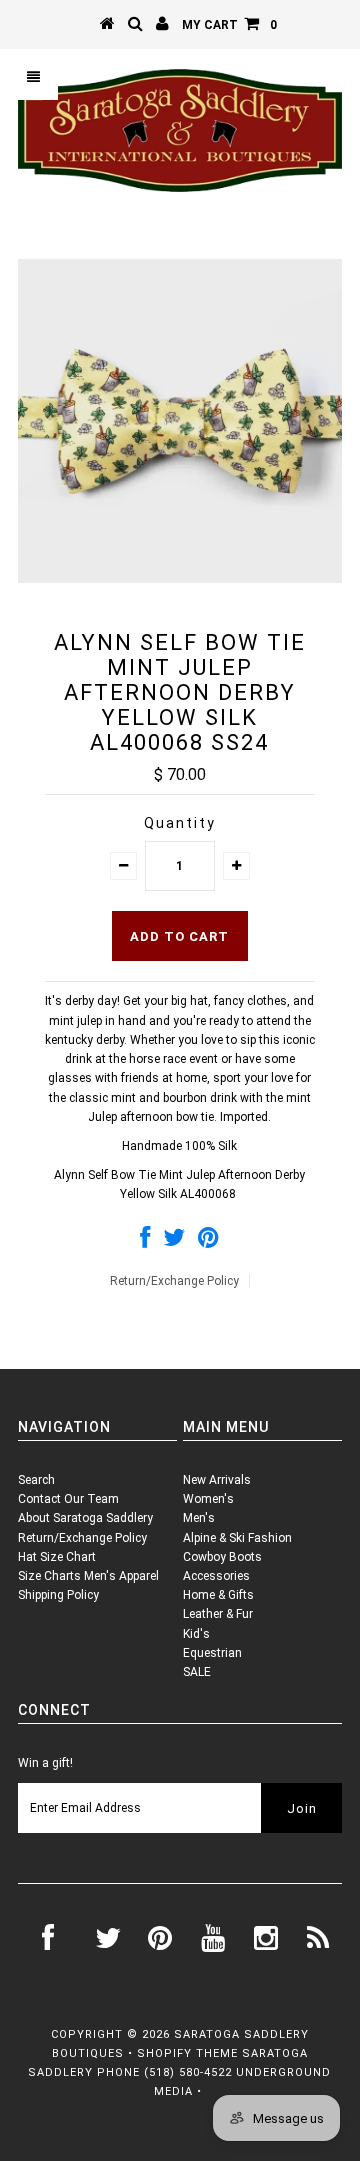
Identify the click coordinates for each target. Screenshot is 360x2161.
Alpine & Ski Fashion (237, 1538)
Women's (208, 1499)
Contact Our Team (68, 1499)
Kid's (196, 1634)
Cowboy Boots (222, 1557)
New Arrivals (217, 1480)
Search (36, 1480)
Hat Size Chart (57, 1557)
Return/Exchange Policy (174, 1281)
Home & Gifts (218, 1595)
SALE (197, 1672)
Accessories (216, 1576)
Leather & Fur (218, 1614)
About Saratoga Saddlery (85, 1518)
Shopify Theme (187, 2053)
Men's (199, 1518)
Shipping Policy (58, 1595)
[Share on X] (174, 1242)
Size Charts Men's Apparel (88, 1576)
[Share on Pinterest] (208, 1242)
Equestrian (212, 1653)
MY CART (229, 25)
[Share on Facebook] (145, 1242)
